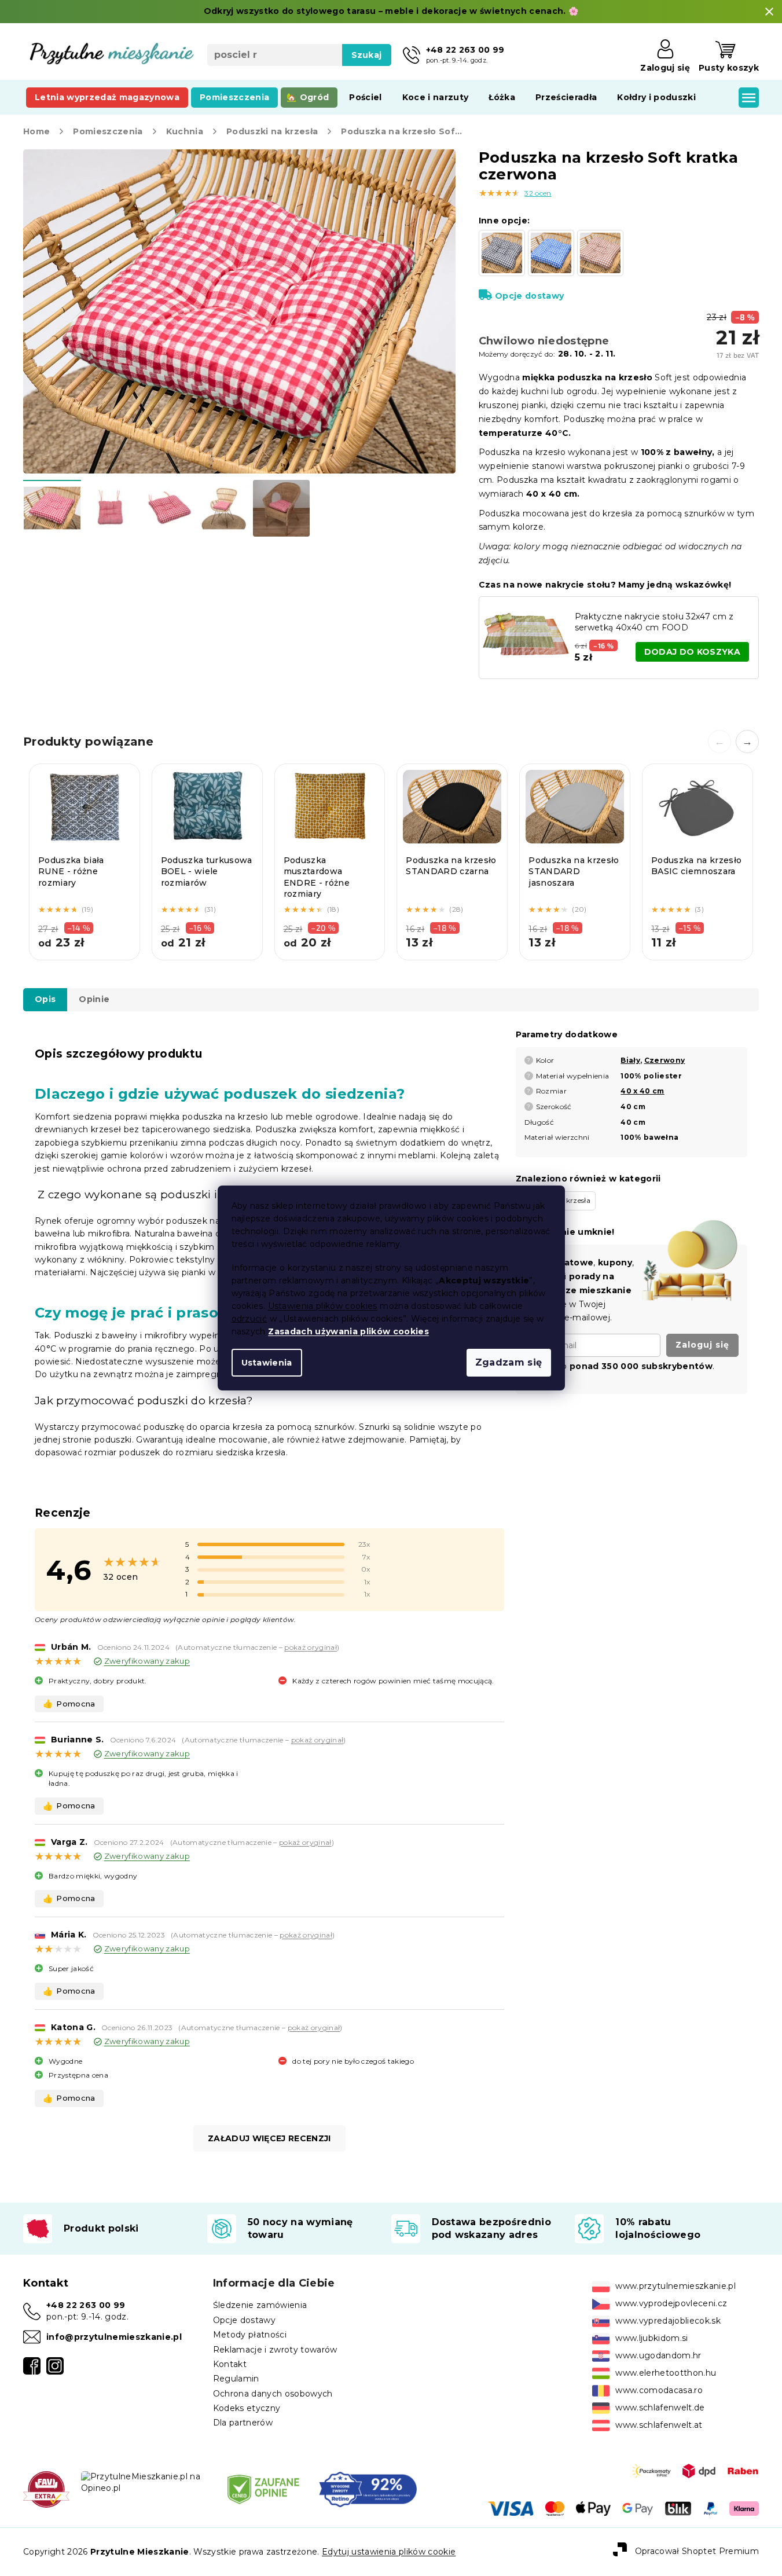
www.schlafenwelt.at (659, 2425)
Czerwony (665, 1060)
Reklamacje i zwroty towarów (275, 2350)
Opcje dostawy (529, 296)
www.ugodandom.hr (658, 2355)
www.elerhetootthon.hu (666, 2373)
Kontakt (230, 2364)
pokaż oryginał (311, 1647)
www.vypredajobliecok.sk (668, 2321)
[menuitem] (107, 97)
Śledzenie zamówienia (260, 2305)
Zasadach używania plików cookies (348, 1331)
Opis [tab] (45, 999)
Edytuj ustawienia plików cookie (389, 2552)
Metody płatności (250, 2335)
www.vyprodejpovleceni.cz (671, 2303)
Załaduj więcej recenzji (269, 2138)
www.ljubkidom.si (651, 2338)
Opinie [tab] (94, 999)
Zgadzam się (509, 1362)
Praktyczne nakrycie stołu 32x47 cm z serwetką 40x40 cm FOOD (654, 622)
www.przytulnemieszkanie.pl (675, 2286)
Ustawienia (267, 1363)
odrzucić (249, 1319)
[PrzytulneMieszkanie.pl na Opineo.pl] (145, 2482)
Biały (630, 1060)
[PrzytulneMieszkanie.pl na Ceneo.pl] (263, 2489)
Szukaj (367, 55)
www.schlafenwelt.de (660, 2408)
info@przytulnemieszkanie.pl (114, 2337)
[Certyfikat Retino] (368, 2489)
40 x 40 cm (642, 1091)
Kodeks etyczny (247, 2408)
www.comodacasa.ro (659, 2390)
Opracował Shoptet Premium (697, 2551)
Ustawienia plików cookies (323, 1306)
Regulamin (236, 2379)
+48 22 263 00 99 (86, 2305)
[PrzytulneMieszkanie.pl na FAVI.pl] (46, 2489)
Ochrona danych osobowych (273, 2394)
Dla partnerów (243, 2423)
